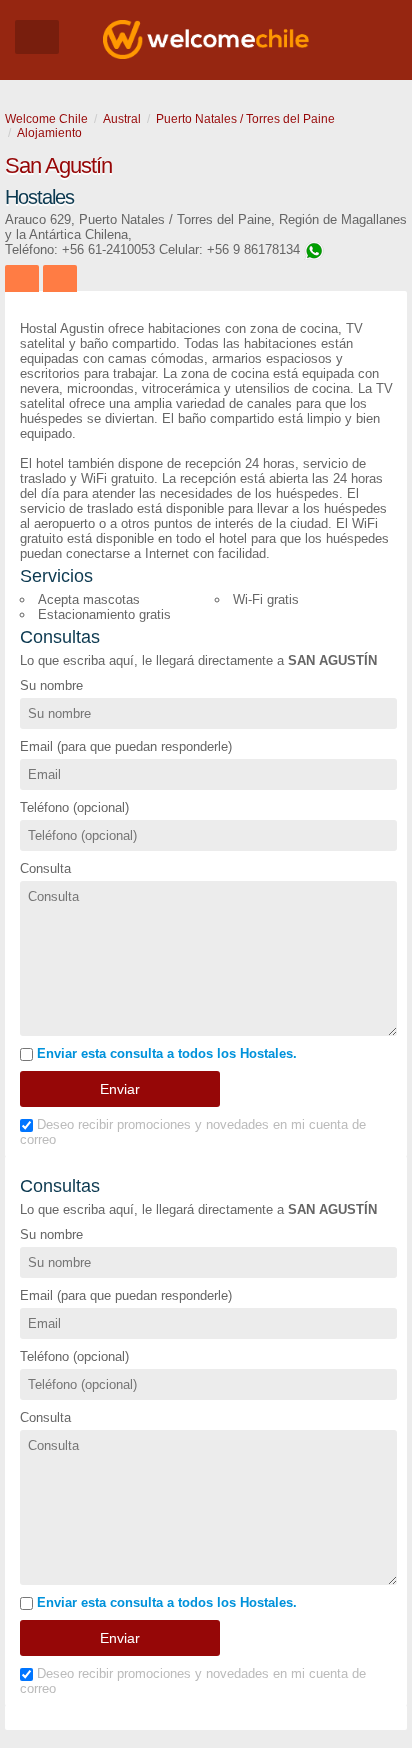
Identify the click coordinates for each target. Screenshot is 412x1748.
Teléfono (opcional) (74, 807)
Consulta (45, 868)
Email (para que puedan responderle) (126, 746)
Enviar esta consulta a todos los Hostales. (165, 1053)
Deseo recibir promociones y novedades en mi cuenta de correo (193, 1132)
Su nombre (51, 685)
